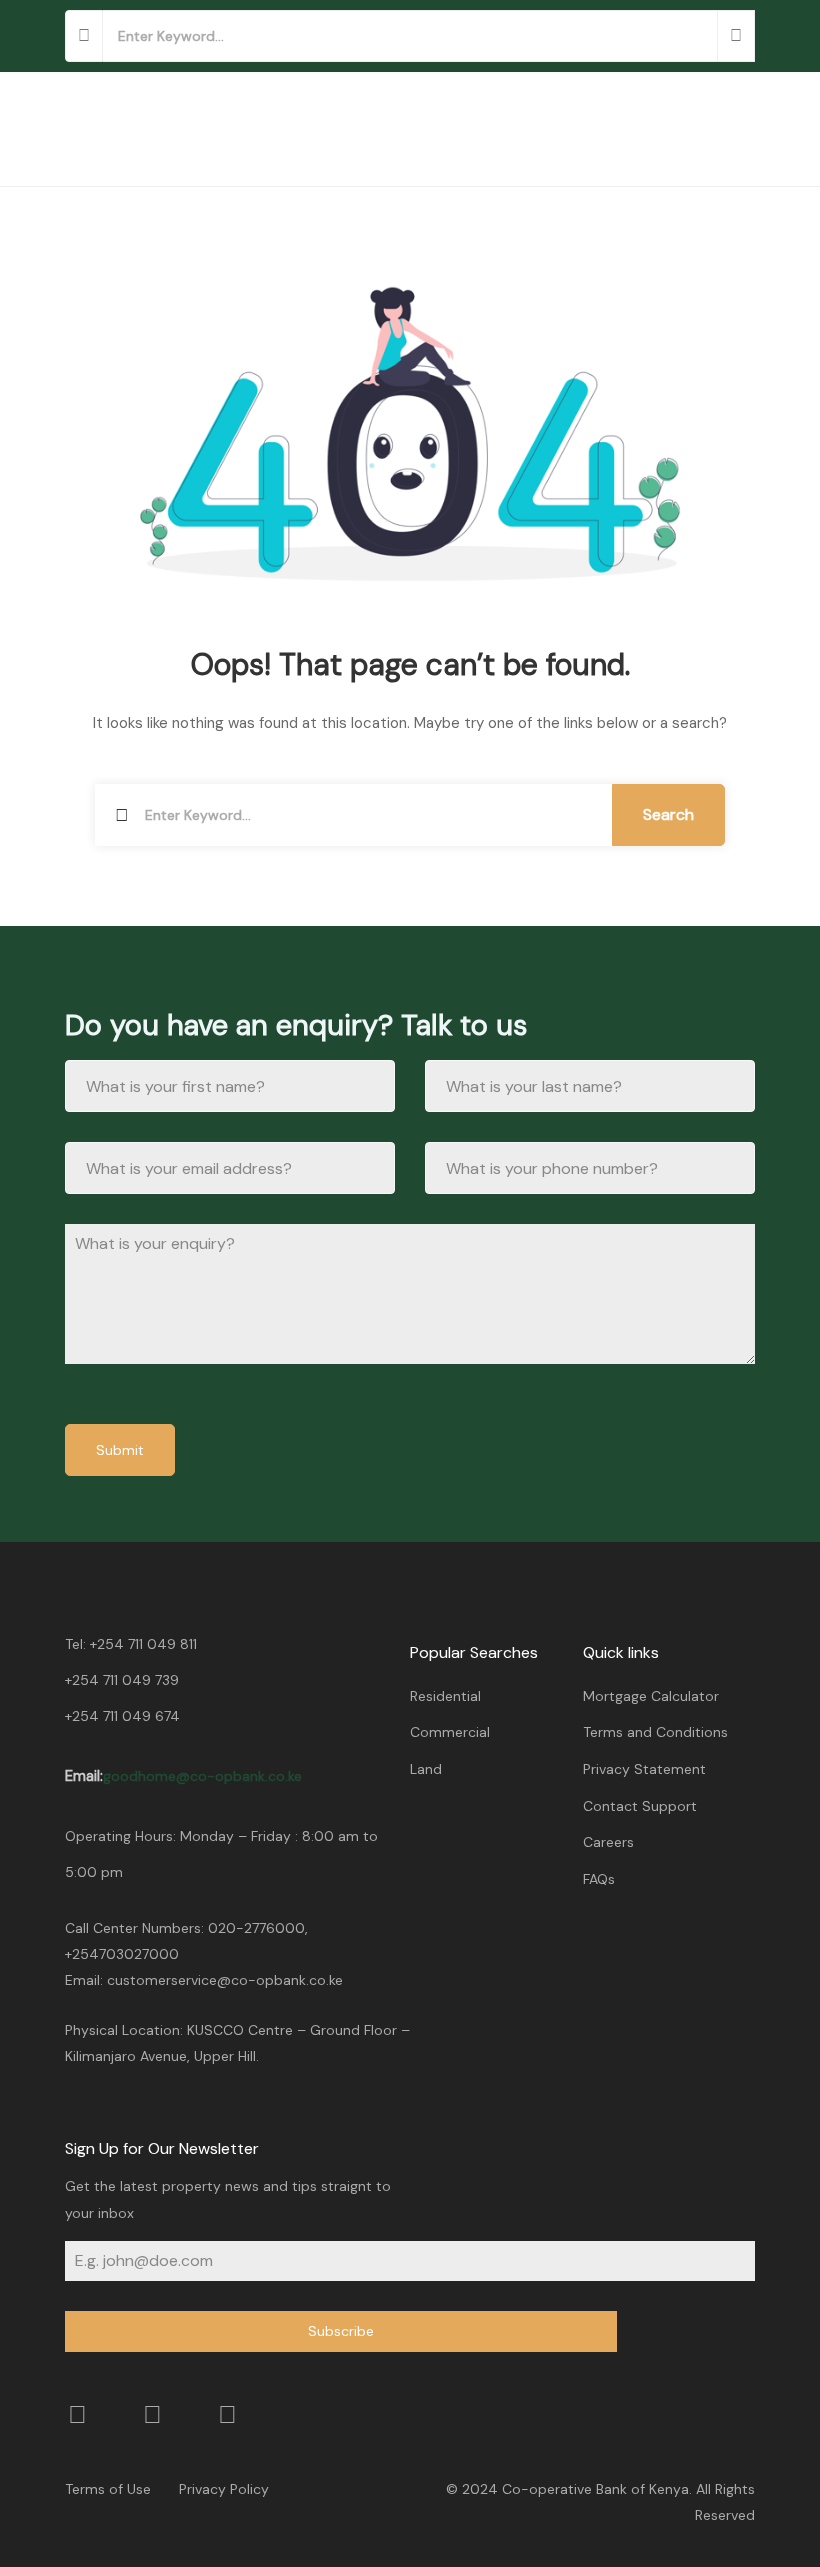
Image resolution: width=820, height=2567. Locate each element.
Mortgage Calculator (651, 1696)
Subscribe (341, 2331)
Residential (445, 1696)
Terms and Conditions (655, 1732)
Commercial (450, 1732)
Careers (608, 1842)
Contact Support (640, 1806)
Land (426, 1769)
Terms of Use (108, 2489)
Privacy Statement (644, 1769)
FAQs (599, 1879)
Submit (120, 1450)
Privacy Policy (224, 2489)
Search (668, 814)
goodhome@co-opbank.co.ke (202, 1776)
